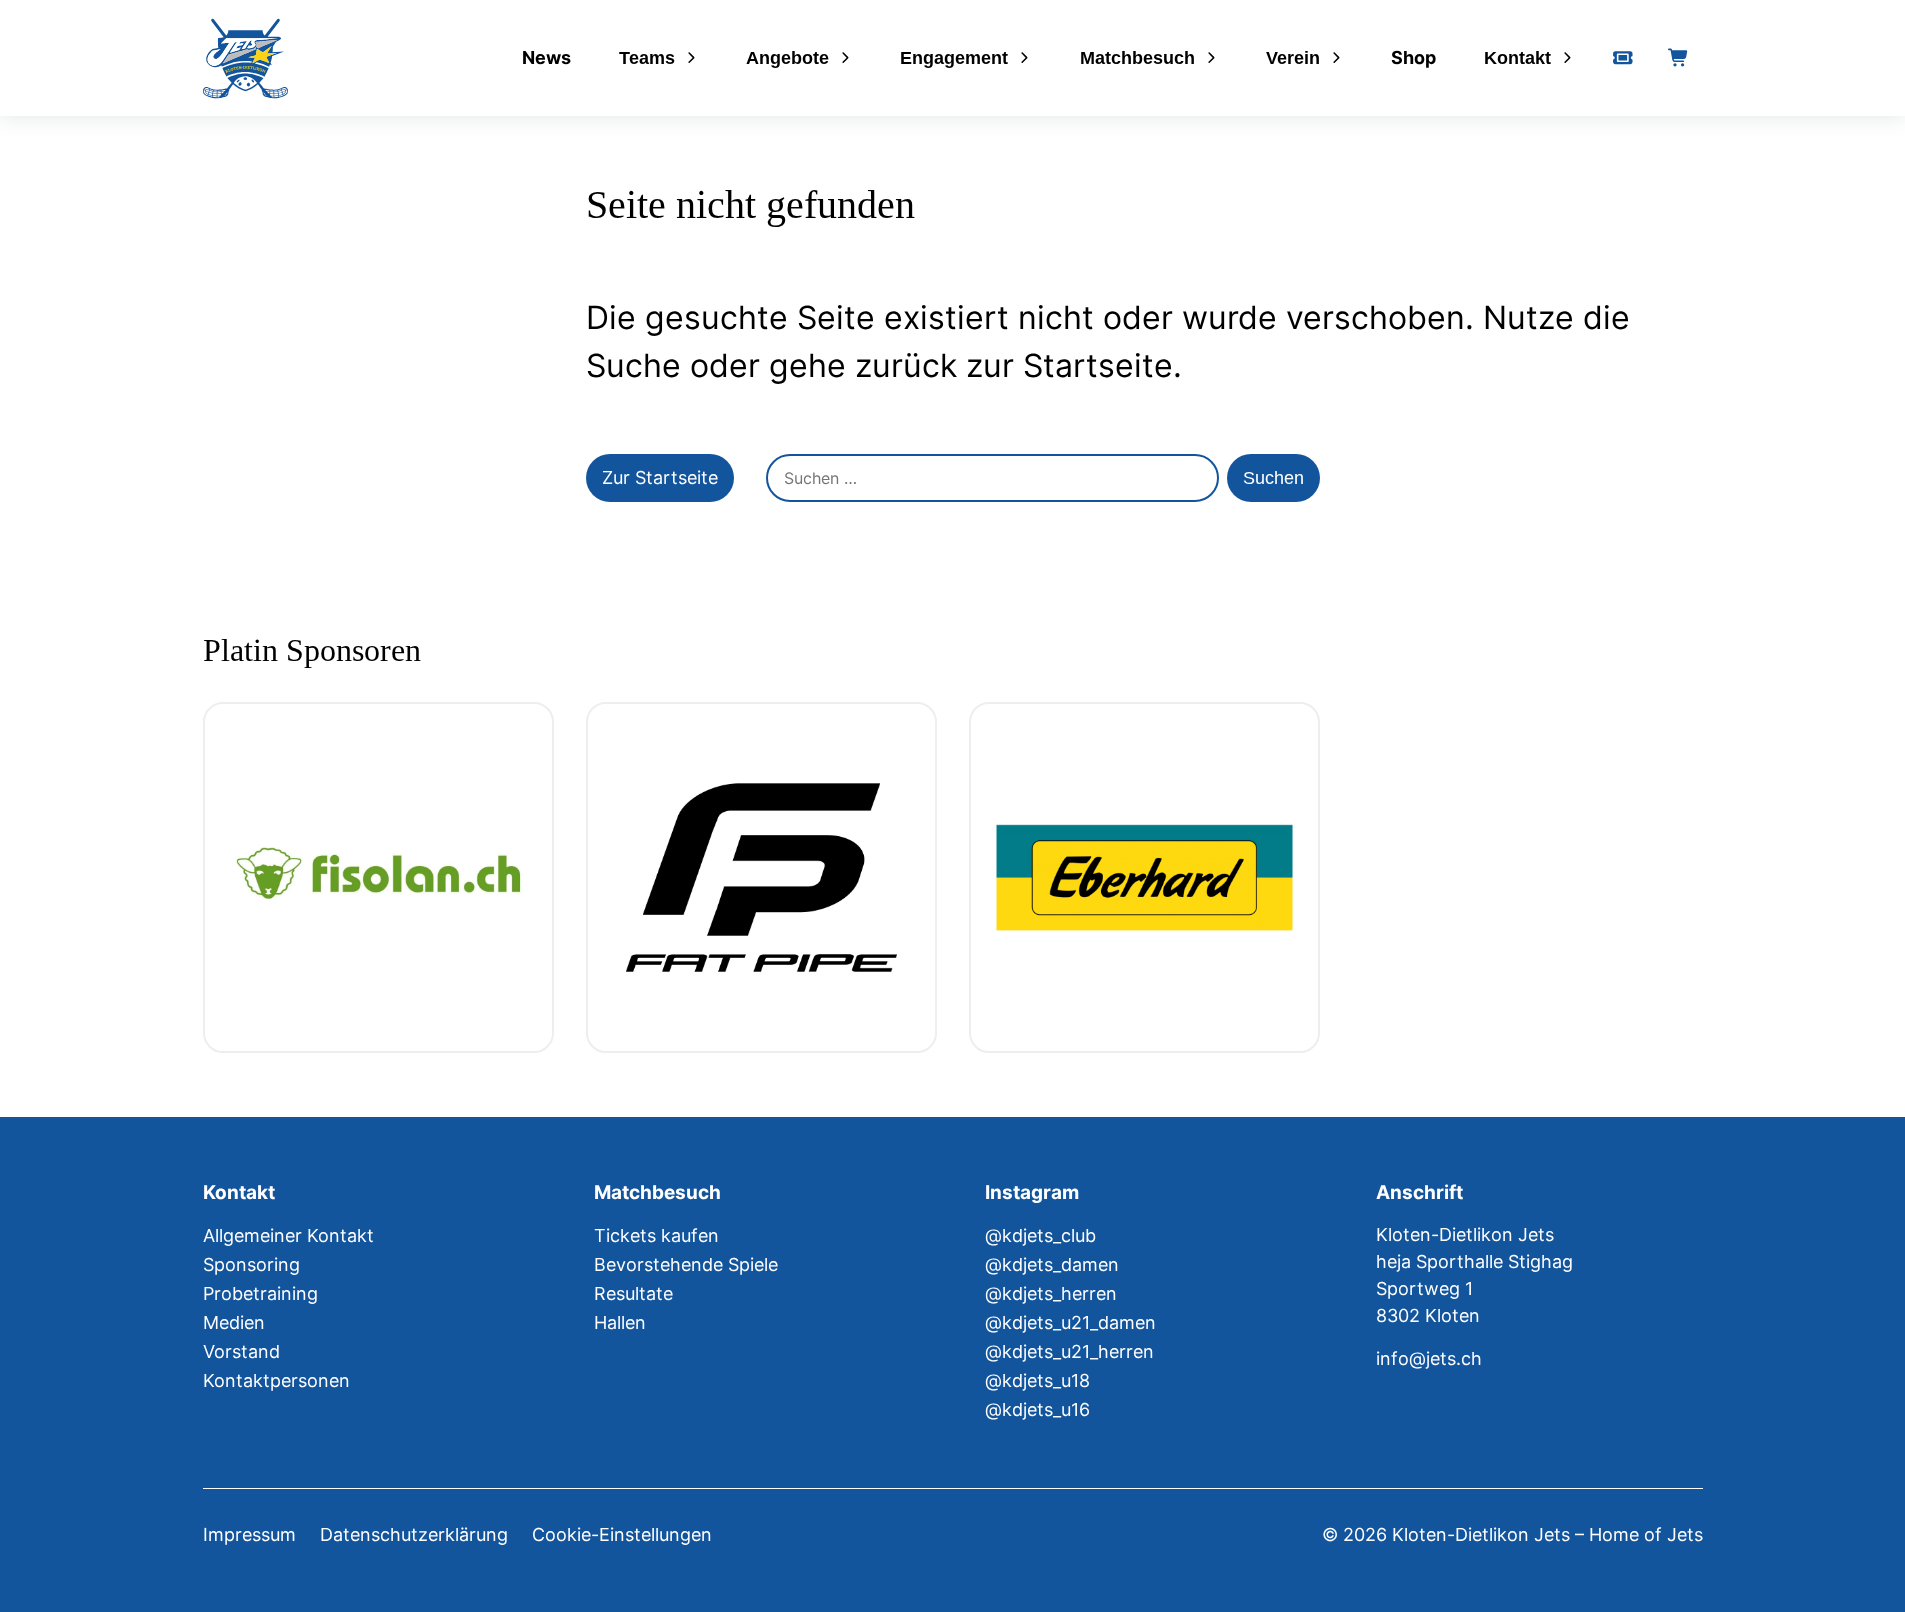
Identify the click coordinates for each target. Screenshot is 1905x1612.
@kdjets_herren (1051, 1293)
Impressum (249, 1534)
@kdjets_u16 (1037, 1409)
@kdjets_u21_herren (1069, 1351)
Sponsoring (251, 1264)
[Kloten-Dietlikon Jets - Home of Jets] (245, 58)
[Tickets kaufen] (1623, 58)
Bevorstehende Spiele (686, 1264)
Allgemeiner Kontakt (288, 1235)
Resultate (633, 1293)
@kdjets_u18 (1037, 1380)
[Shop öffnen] (1679, 58)
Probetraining (260, 1293)
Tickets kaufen (656, 1235)
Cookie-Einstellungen (622, 1534)
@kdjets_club (1040, 1235)
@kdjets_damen (1052, 1264)
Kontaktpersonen (276, 1380)
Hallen (620, 1322)
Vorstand (241, 1351)
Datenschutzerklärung (414, 1534)
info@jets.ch (1429, 1358)
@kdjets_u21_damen (1070, 1322)
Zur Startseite (660, 477)
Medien (234, 1322)
